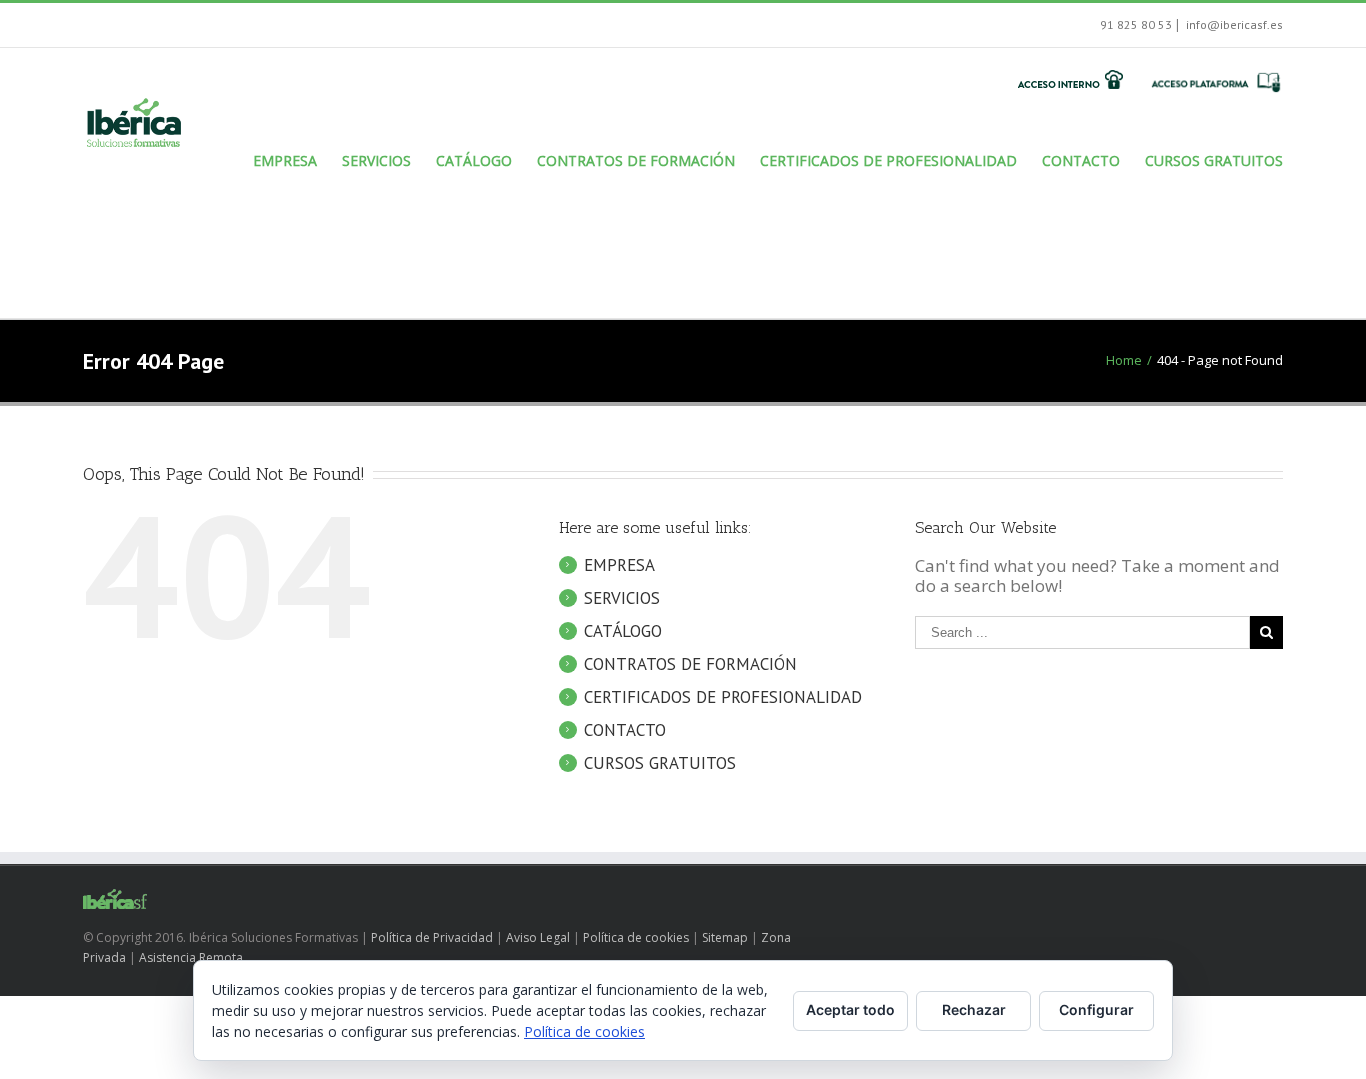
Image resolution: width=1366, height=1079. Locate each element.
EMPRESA (619, 565)
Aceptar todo (850, 1009)
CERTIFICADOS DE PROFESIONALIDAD (723, 697)
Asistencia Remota (191, 957)
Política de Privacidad (432, 937)
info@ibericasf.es (1233, 24)
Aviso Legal (538, 937)
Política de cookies (636, 937)
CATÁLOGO (623, 631)
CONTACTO (625, 730)
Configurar (1096, 1009)
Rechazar (974, 1009)
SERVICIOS (622, 598)
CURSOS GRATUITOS (660, 763)
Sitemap (725, 937)
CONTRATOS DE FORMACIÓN (690, 664)
